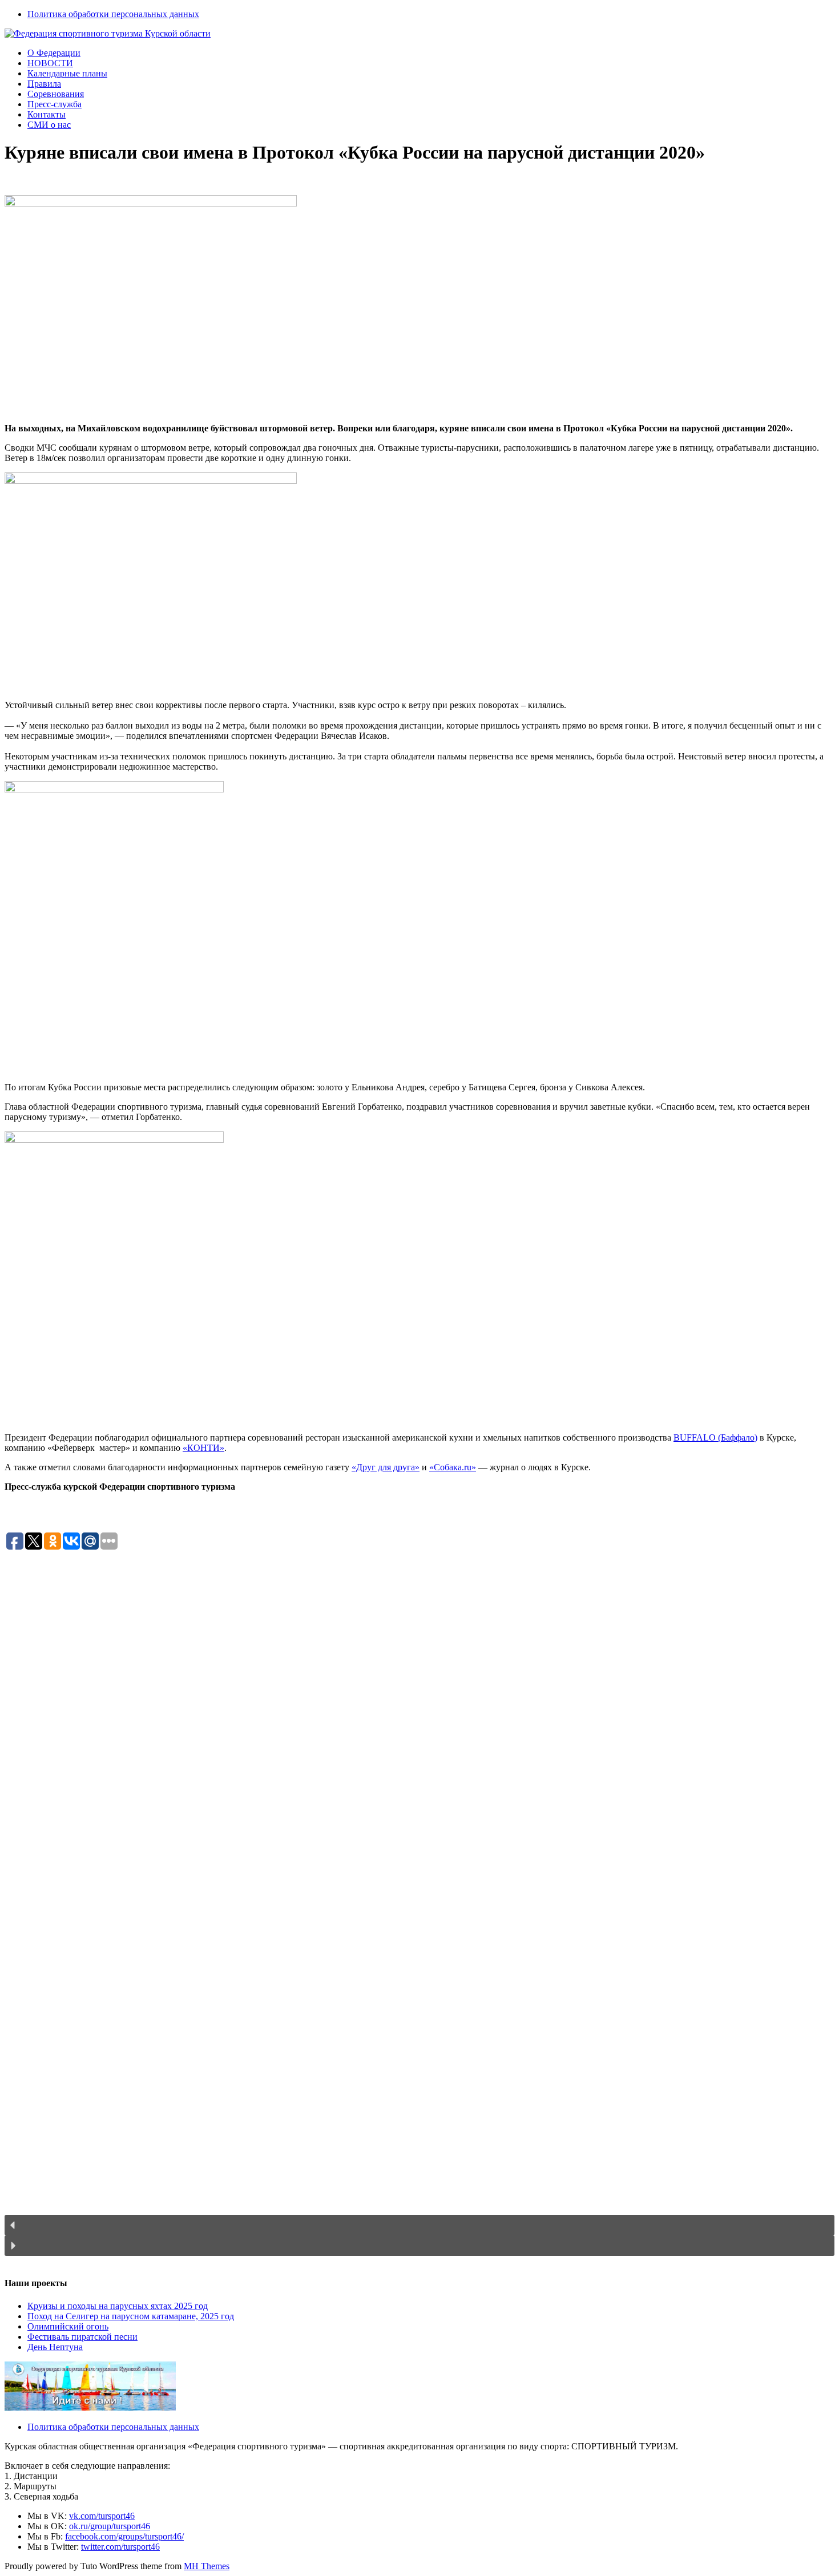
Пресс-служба (55, 104)
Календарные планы (67, 73)
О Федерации (54, 53)
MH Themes (207, 2566)
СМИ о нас (49, 125)
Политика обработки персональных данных (113, 14)
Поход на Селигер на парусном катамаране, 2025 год (131, 2316)
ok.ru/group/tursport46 (110, 2526)
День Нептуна (55, 2347)
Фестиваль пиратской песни (82, 2337)
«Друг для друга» (386, 1467)
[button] (419, 2225)
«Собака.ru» (453, 1467)
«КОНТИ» (203, 1448)
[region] (419, 1909)
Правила (44, 84)
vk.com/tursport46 (102, 2516)
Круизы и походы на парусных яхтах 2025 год (118, 2306)
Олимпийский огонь (68, 2326)
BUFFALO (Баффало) (715, 1437)
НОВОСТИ (50, 63)
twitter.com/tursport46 (120, 2547)
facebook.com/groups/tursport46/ (124, 2536)
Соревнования (56, 94)
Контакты (47, 114)
